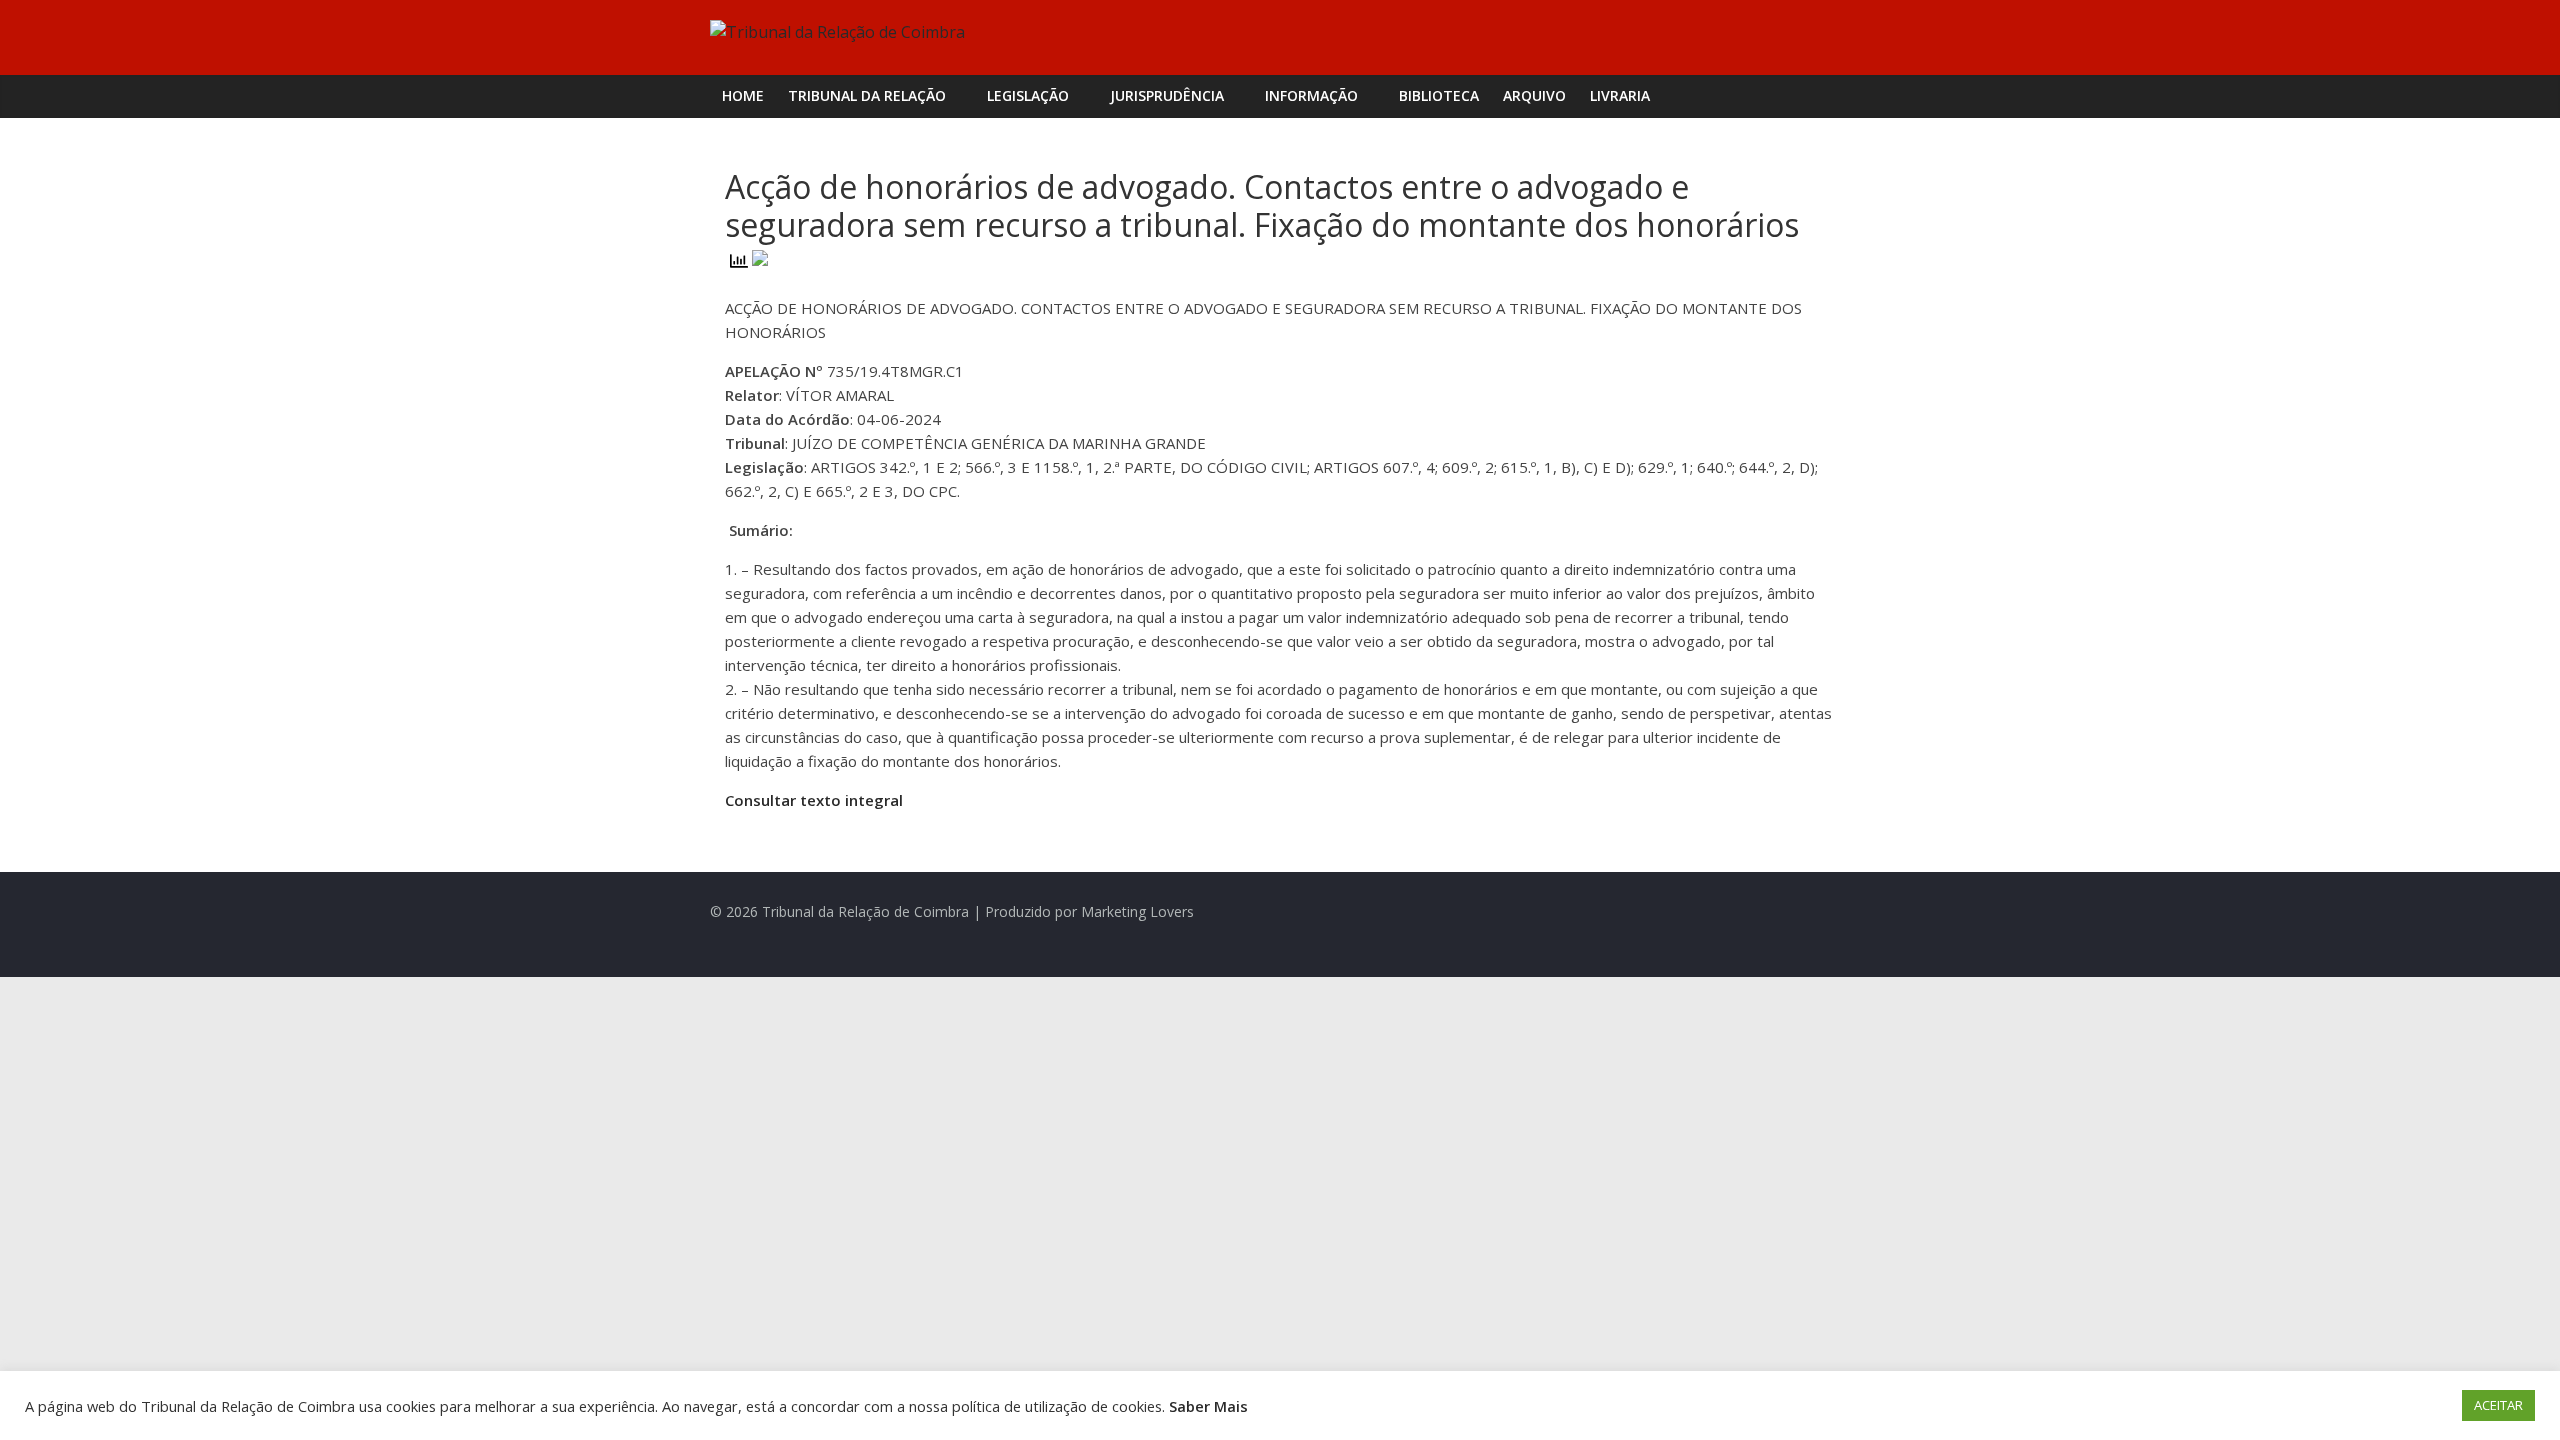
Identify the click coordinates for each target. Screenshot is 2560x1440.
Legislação (1028, 95)
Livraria (1620, 95)
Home (743, 95)
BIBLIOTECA (1439, 95)
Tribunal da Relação (867, 95)
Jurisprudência (1167, 95)
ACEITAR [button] (2498, 1405)
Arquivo (1534, 95)
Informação (1311, 95)
